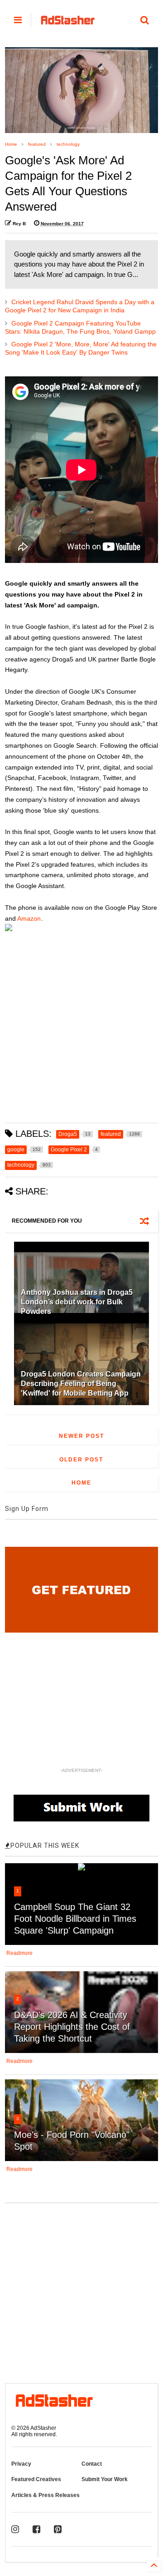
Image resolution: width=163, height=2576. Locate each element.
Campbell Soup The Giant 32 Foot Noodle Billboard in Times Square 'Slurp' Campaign (75, 1919)
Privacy (21, 2464)
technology (68, 144)
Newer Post (81, 1436)
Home (11, 144)
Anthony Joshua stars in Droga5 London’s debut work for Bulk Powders (77, 1302)
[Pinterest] (58, 2529)
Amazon (29, 918)
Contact (92, 2464)
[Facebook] (36, 2529)
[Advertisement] (81, 1031)
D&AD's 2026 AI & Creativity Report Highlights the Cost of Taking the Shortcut (72, 2027)
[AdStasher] (68, 23)
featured (37, 144)
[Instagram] (15, 2529)
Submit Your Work (105, 2479)
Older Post (81, 1460)
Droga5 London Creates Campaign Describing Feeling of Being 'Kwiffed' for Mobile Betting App (81, 1384)
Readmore (19, 1953)
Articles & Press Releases (46, 2495)
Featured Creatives (36, 2479)
